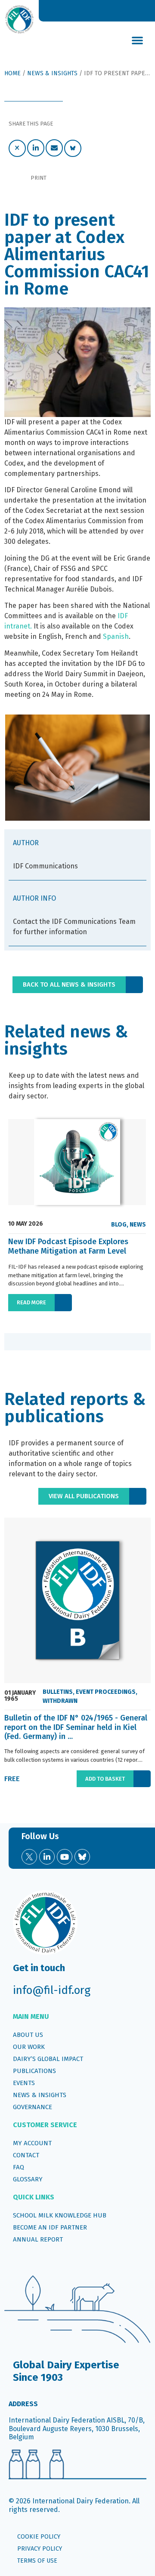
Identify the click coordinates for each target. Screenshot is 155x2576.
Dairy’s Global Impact (48, 2059)
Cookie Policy (39, 2537)
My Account (32, 2143)
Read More (31, 1302)
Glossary (28, 2179)
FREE (12, 1779)
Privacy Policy (40, 2549)
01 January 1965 (20, 1696)
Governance (33, 2107)
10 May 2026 (26, 1224)
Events (24, 2083)
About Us (28, 2035)
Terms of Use (37, 2561)
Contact (26, 2155)
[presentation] (15, 1342)
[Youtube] (65, 1857)
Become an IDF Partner (50, 2227)
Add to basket (105, 1779)
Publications (34, 2071)
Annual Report (38, 2239)
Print (39, 178)
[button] (137, 40)
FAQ (19, 2167)
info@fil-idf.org (52, 1990)
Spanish (116, 636)
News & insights (40, 2095)
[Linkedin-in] (47, 1857)
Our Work (29, 2047)
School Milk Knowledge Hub (60, 2215)
